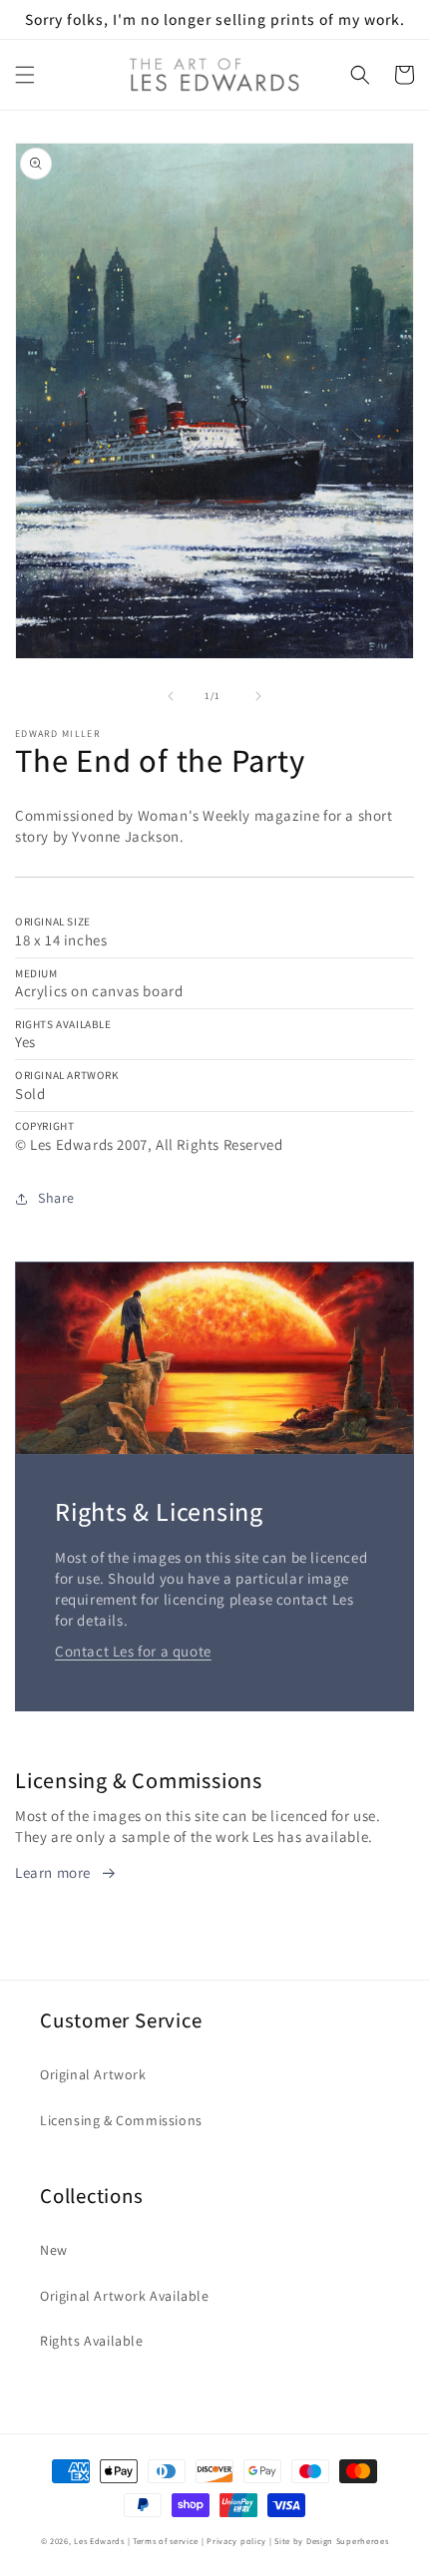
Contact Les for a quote (133, 1651)
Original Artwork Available (125, 2296)
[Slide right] (258, 696)
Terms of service (166, 2541)
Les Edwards (99, 2541)
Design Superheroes (348, 2541)
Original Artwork (93, 2074)
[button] (25, 75)
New (54, 2250)
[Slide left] (171, 696)
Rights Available (92, 2341)
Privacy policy (236, 2541)
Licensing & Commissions (121, 2120)
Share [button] (56, 1198)
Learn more (53, 1872)
